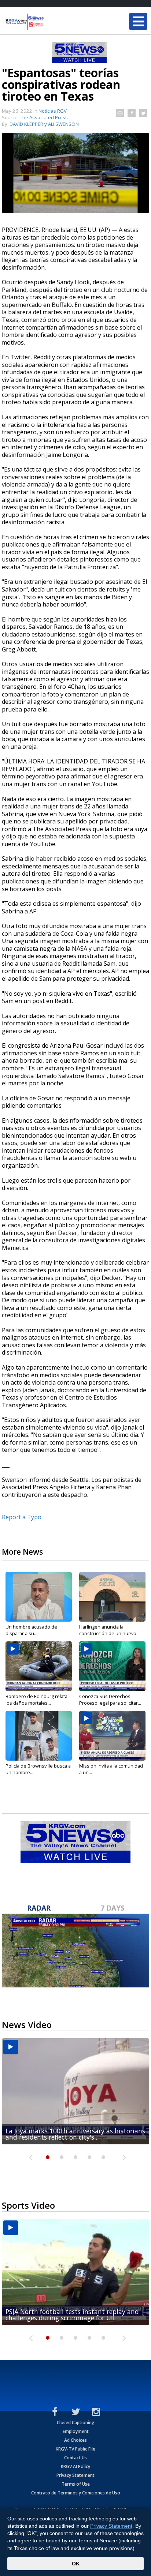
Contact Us (75, 2458)
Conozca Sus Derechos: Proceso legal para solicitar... (110, 1700)
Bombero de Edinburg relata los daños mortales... (36, 1700)
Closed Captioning (76, 2423)
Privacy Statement (75, 2475)
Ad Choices (75, 2440)
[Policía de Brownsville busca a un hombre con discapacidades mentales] (39, 1736)
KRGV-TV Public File (75, 2449)
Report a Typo (22, 1517)
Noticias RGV (53, 111)
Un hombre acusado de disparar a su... (31, 1630)
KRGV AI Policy (75, 2466)
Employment (76, 2431)
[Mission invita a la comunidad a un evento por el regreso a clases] (112, 1736)
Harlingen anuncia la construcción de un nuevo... (109, 1630)
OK (76, 2564)
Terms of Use (76, 2484)
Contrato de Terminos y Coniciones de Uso (76, 2493)
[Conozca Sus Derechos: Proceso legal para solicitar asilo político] (112, 1666)
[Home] (49, 22)
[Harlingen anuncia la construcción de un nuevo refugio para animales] (112, 1597)
